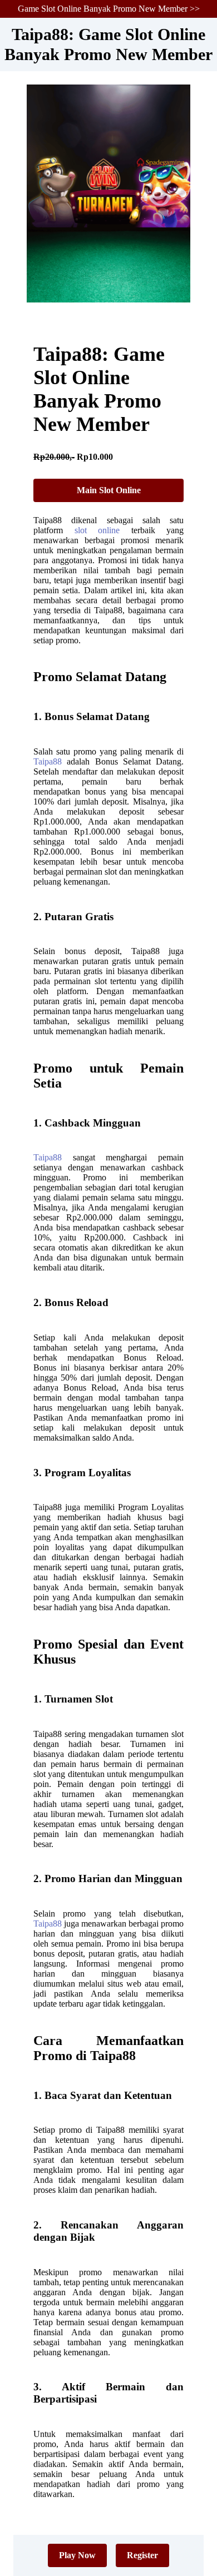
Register (142, 2555)
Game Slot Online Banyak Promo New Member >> (109, 9)
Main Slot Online (109, 490)
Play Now (77, 2555)
